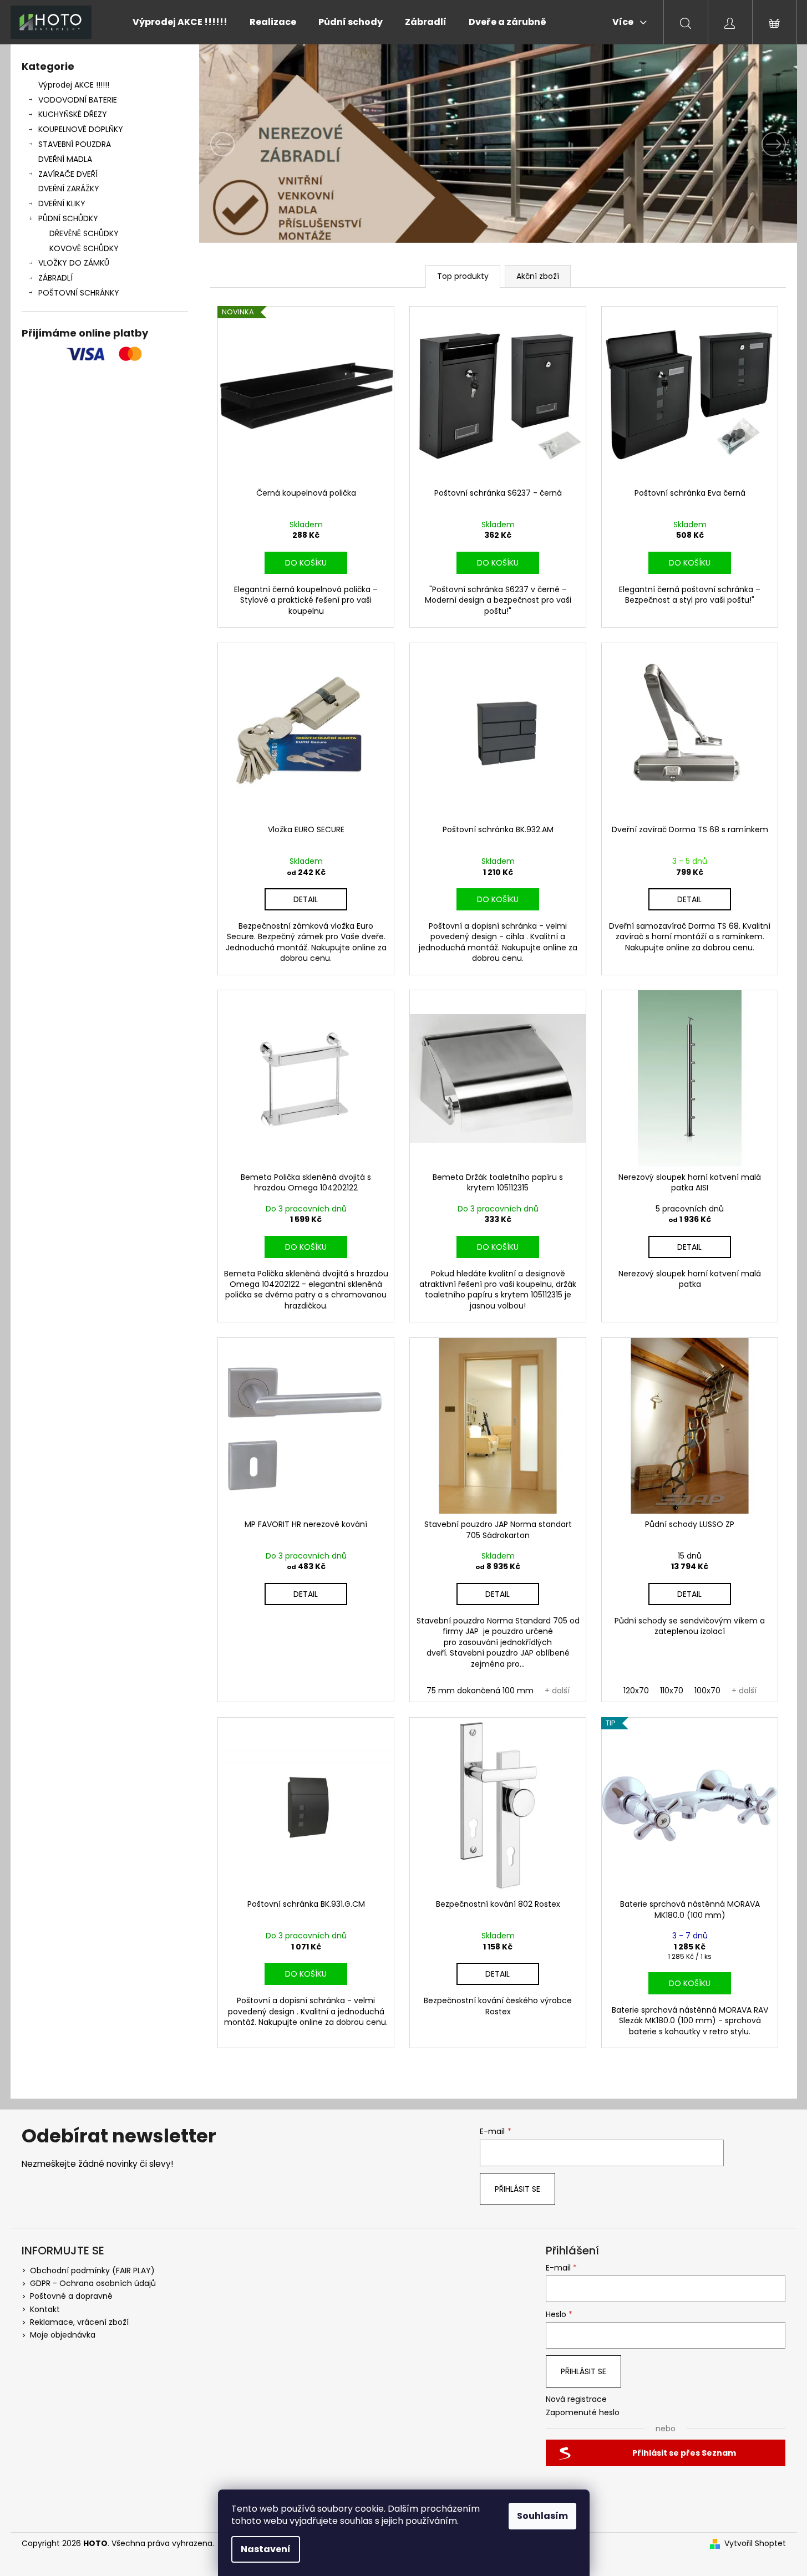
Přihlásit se (517, 2189)
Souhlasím (542, 2516)
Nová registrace (576, 2399)
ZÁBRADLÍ (55, 278)
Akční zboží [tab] (538, 276)
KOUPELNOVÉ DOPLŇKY (81, 129)
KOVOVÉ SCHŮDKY (84, 248)
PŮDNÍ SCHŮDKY (68, 218)
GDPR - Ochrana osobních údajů (93, 2283)
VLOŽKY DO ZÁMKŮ (74, 263)
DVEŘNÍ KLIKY (62, 203)
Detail (306, 899)
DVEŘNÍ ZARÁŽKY (69, 189)
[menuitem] (180, 22)
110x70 (672, 1691)
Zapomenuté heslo (583, 2413)
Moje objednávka (63, 2335)
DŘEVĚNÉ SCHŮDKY (84, 233)
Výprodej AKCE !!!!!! (74, 85)
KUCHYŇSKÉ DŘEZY (73, 114)
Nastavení (266, 2549)
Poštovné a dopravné (71, 2296)
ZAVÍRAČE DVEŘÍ (68, 174)
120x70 (636, 1691)
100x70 (707, 1691)
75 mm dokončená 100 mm (480, 1691)
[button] (244, 144)
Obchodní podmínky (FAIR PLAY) (92, 2270)
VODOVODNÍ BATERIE (78, 100)
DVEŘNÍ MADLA (65, 159)
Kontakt (45, 2309)
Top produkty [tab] (463, 276)
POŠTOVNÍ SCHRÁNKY (79, 293)
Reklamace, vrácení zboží (79, 2322)
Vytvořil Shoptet (755, 2544)
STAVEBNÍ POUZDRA (75, 144)
